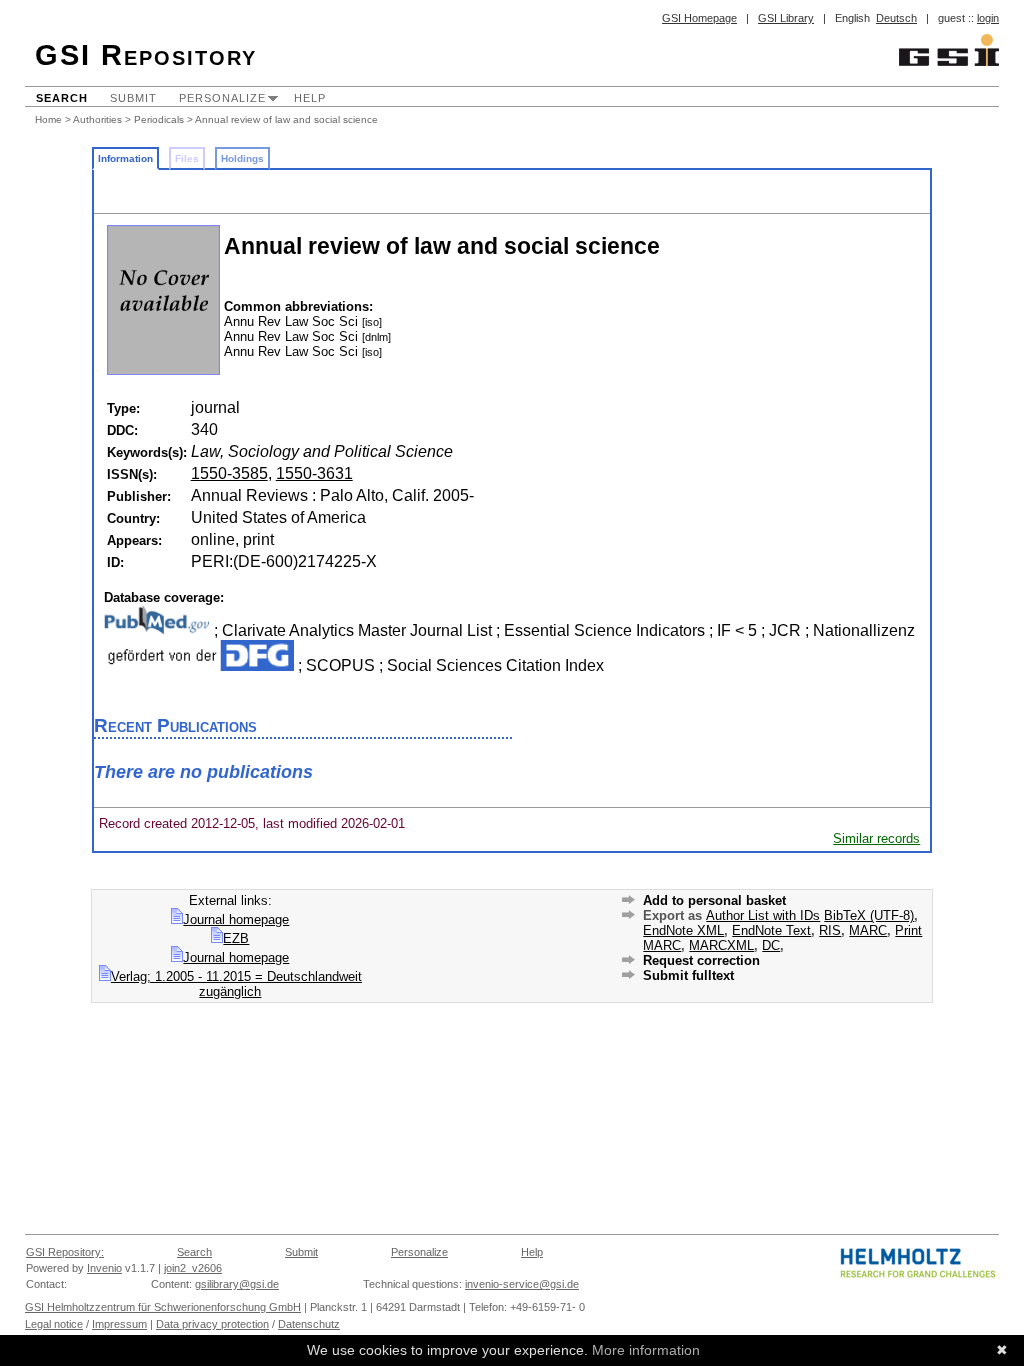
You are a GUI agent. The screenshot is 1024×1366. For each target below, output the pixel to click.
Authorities (97, 119)
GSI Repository (146, 55)
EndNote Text (771, 930)
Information (125, 158)
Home (48, 119)
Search (62, 98)
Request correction (701, 960)
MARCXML (721, 945)
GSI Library (786, 18)
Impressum (119, 1324)
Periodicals (159, 119)
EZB (236, 938)
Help (310, 98)
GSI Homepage (699, 18)
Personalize (222, 98)
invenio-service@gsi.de (522, 1284)
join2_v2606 (193, 1268)
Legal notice (54, 1324)
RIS (830, 930)
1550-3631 (314, 473)
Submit (133, 98)
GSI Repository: (65, 1252)
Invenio (104, 1268)
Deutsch (896, 18)
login (988, 18)
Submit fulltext (688, 975)
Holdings (242, 158)
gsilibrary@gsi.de (237, 1284)
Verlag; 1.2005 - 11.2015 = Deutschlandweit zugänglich (236, 984)
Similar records (876, 838)
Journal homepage (236, 919)
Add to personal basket (714, 900)
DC (771, 945)
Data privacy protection (212, 1324)
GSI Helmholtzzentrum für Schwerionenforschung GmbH (163, 1307)
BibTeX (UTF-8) (869, 915)
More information (646, 1350)
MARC (868, 930)
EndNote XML (683, 930)
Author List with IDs (763, 915)
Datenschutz (309, 1324)
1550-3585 (229, 473)
